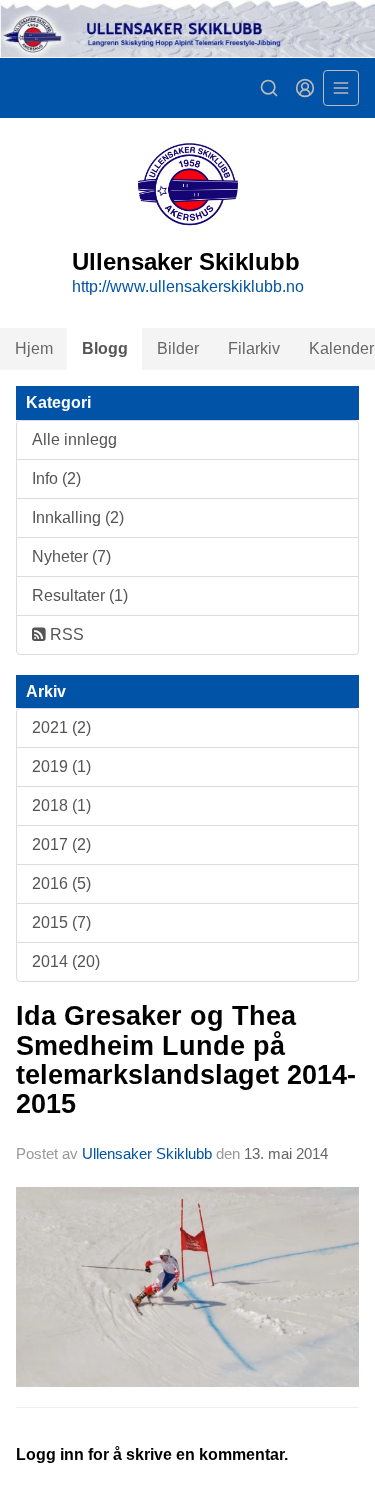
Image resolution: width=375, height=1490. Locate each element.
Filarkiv (254, 348)
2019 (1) (61, 766)
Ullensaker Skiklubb (147, 1153)
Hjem (34, 348)
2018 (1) (61, 805)
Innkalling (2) (78, 517)
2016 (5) (61, 883)
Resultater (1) (80, 595)
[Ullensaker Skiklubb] (187, 29)
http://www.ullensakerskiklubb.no (188, 286)
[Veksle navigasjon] (341, 88)
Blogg (105, 348)
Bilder (178, 348)
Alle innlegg (74, 439)
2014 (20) (66, 961)
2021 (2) (61, 727)
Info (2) (56, 478)
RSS (65, 634)
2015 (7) (61, 922)
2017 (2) (61, 844)
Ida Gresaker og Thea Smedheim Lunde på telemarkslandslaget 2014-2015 (186, 1060)
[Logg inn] (305, 88)
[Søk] (269, 88)
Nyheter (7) (71, 556)
